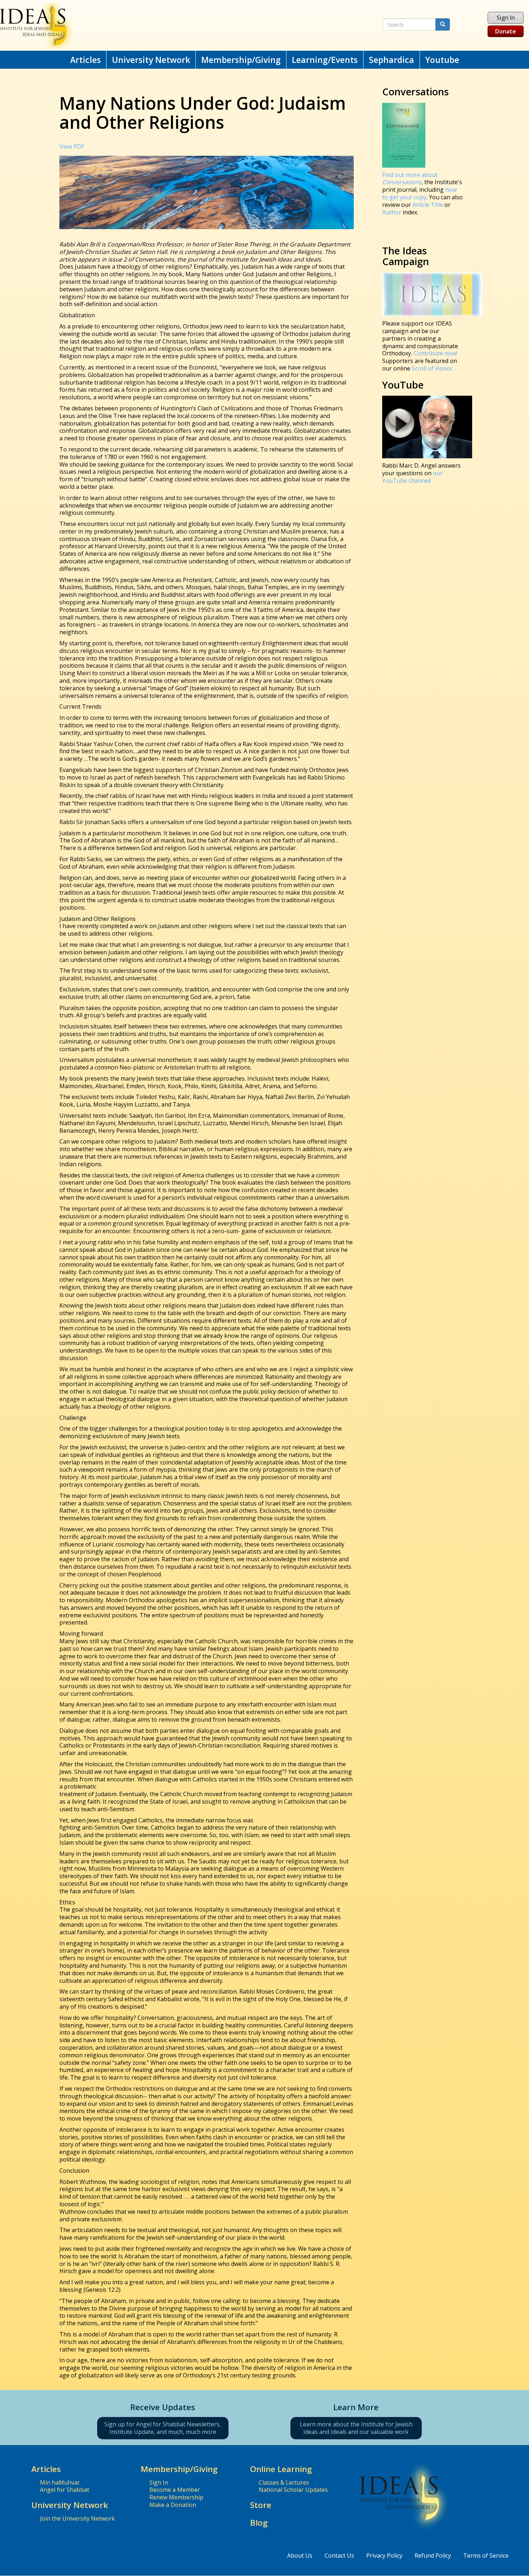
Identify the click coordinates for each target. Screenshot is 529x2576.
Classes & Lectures (284, 2482)
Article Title (428, 205)
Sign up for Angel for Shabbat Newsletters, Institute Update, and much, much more (163, 2428)
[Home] (173, 25)
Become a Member (175, 2490)
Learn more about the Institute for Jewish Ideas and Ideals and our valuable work (356, 2428)
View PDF (72, 146)
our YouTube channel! (412, 477)
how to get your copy (419, 193)
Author (392, 212)
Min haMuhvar (60, 2482)
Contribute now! (435, 353)
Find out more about (410, 179)
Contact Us (339, 2555)
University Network (151, 60)
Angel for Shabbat (65, 2490)
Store (261, 2505)
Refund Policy (433, 2555)
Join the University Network (77, 2518)
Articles (85, 60)
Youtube (442, 60)
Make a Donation (173, 2505)
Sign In (506, 18)
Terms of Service (486, 2555)
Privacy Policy (384, 2555)
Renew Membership (176, 2497)
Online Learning (281, 2469)
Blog (259, 2523)
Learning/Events (325, 60)
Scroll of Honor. (433, 368)
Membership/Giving (241, 60)
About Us (300, 2555)
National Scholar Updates (293, 2490)
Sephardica (392, 60)
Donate (506, 31)
